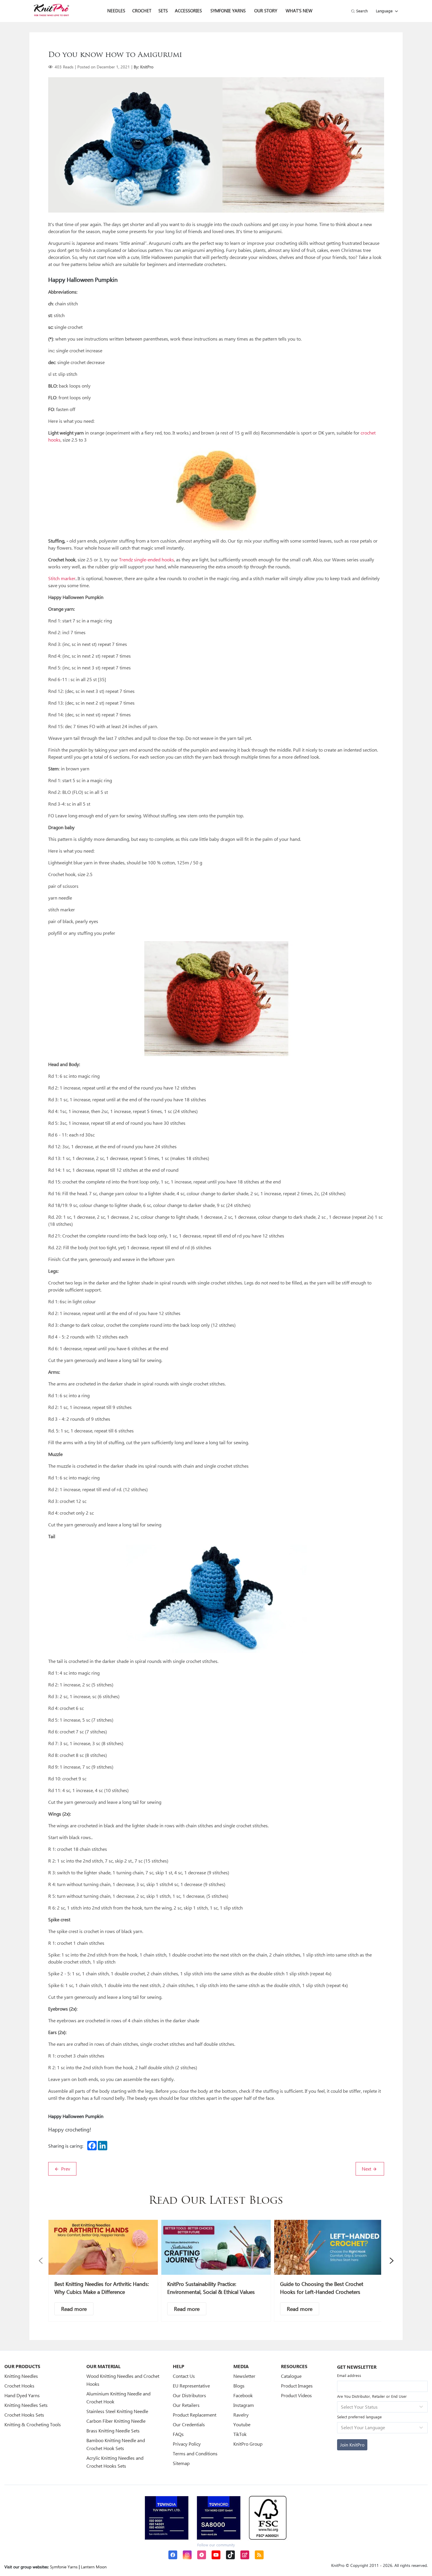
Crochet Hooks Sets (24, 2415)
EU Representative (191, 2386)
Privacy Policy (187, 2444)
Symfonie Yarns (228, 11)
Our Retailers (186, 2405)
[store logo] (51, 10)
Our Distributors (189, 2395)
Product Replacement (195, 2415)
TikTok (240, 2434)
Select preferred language (359, 2417)
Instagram (244, 2405)
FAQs (178, 2434)
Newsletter (244, 2376)
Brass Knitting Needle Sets (113, 2431)
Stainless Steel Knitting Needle (117, 2411)
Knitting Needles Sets (26, 2405)
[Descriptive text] (74, 2309)
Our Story (266, 11)
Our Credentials (189, 2424)
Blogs (239, 2386)
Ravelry (241, 2415)
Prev (65, 2169)
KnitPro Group (248, 2444)
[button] (41, 2261)
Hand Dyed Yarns (22, 2395)
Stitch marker (62, 578)
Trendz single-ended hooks (146, 559)
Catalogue (291, 2376)
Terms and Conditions (195, 2453)
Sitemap (181, 2463)
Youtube (242, 2424)
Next (367, 2169)
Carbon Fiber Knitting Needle (116, 2421)
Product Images (297, 2386)
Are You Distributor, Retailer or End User (372, 2396)
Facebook (243, 2395)
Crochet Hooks (19, 2386)
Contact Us (184, 2376)
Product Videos (296, 2395)
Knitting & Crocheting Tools (33, 2424)
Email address (349, 2375)
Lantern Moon (94, 2567)
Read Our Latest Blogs (216, 2201)
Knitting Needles (21, 2376)
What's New (299, 11)
